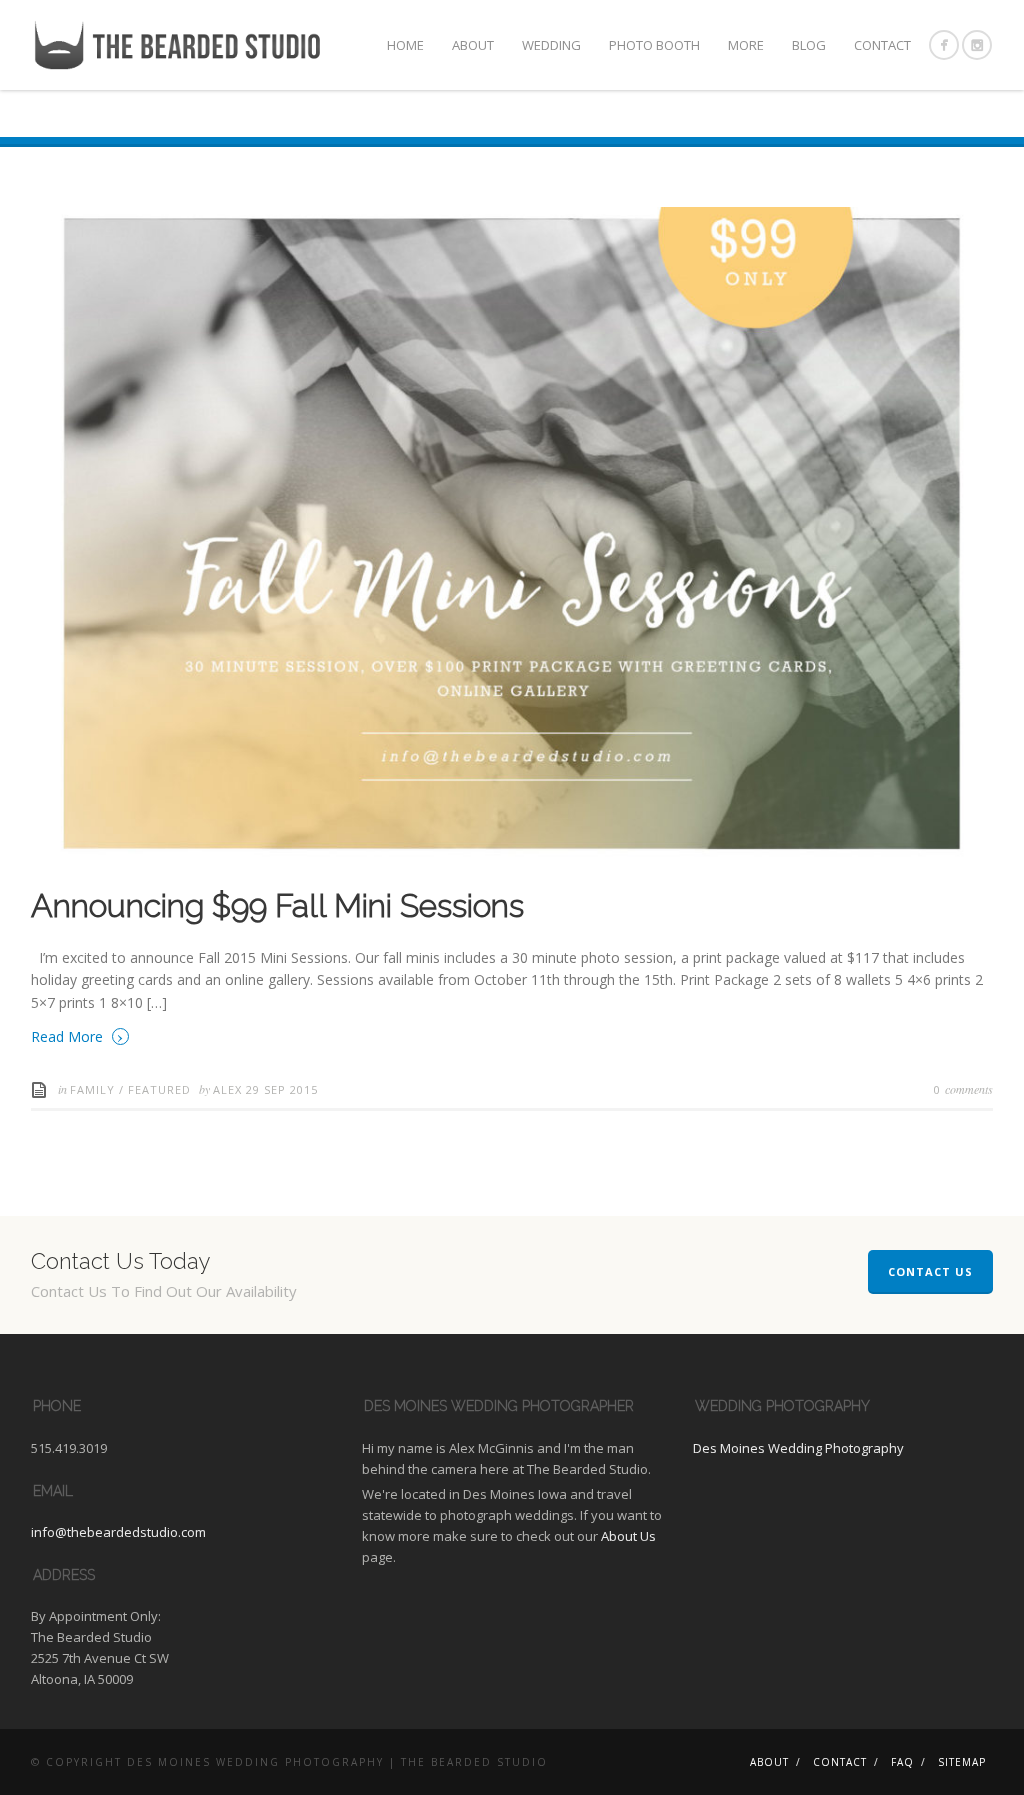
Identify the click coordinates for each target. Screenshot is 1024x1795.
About (473, 45)
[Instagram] (977, 45)
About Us (628, 1536)
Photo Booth (654, 45)
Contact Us (930, 1271)
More (746, 45)
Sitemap (962, 1762)
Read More (77, 1035)
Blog (809, 45)
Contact (882, 45)
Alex (229, 1089)
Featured (159, 1089)
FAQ (902, 1762)
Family (92, 1089)
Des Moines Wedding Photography (798, 1448)
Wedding (551, 45)
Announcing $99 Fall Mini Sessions (277, 905)
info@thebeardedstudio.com (118, 1532)
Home (405, 45)
